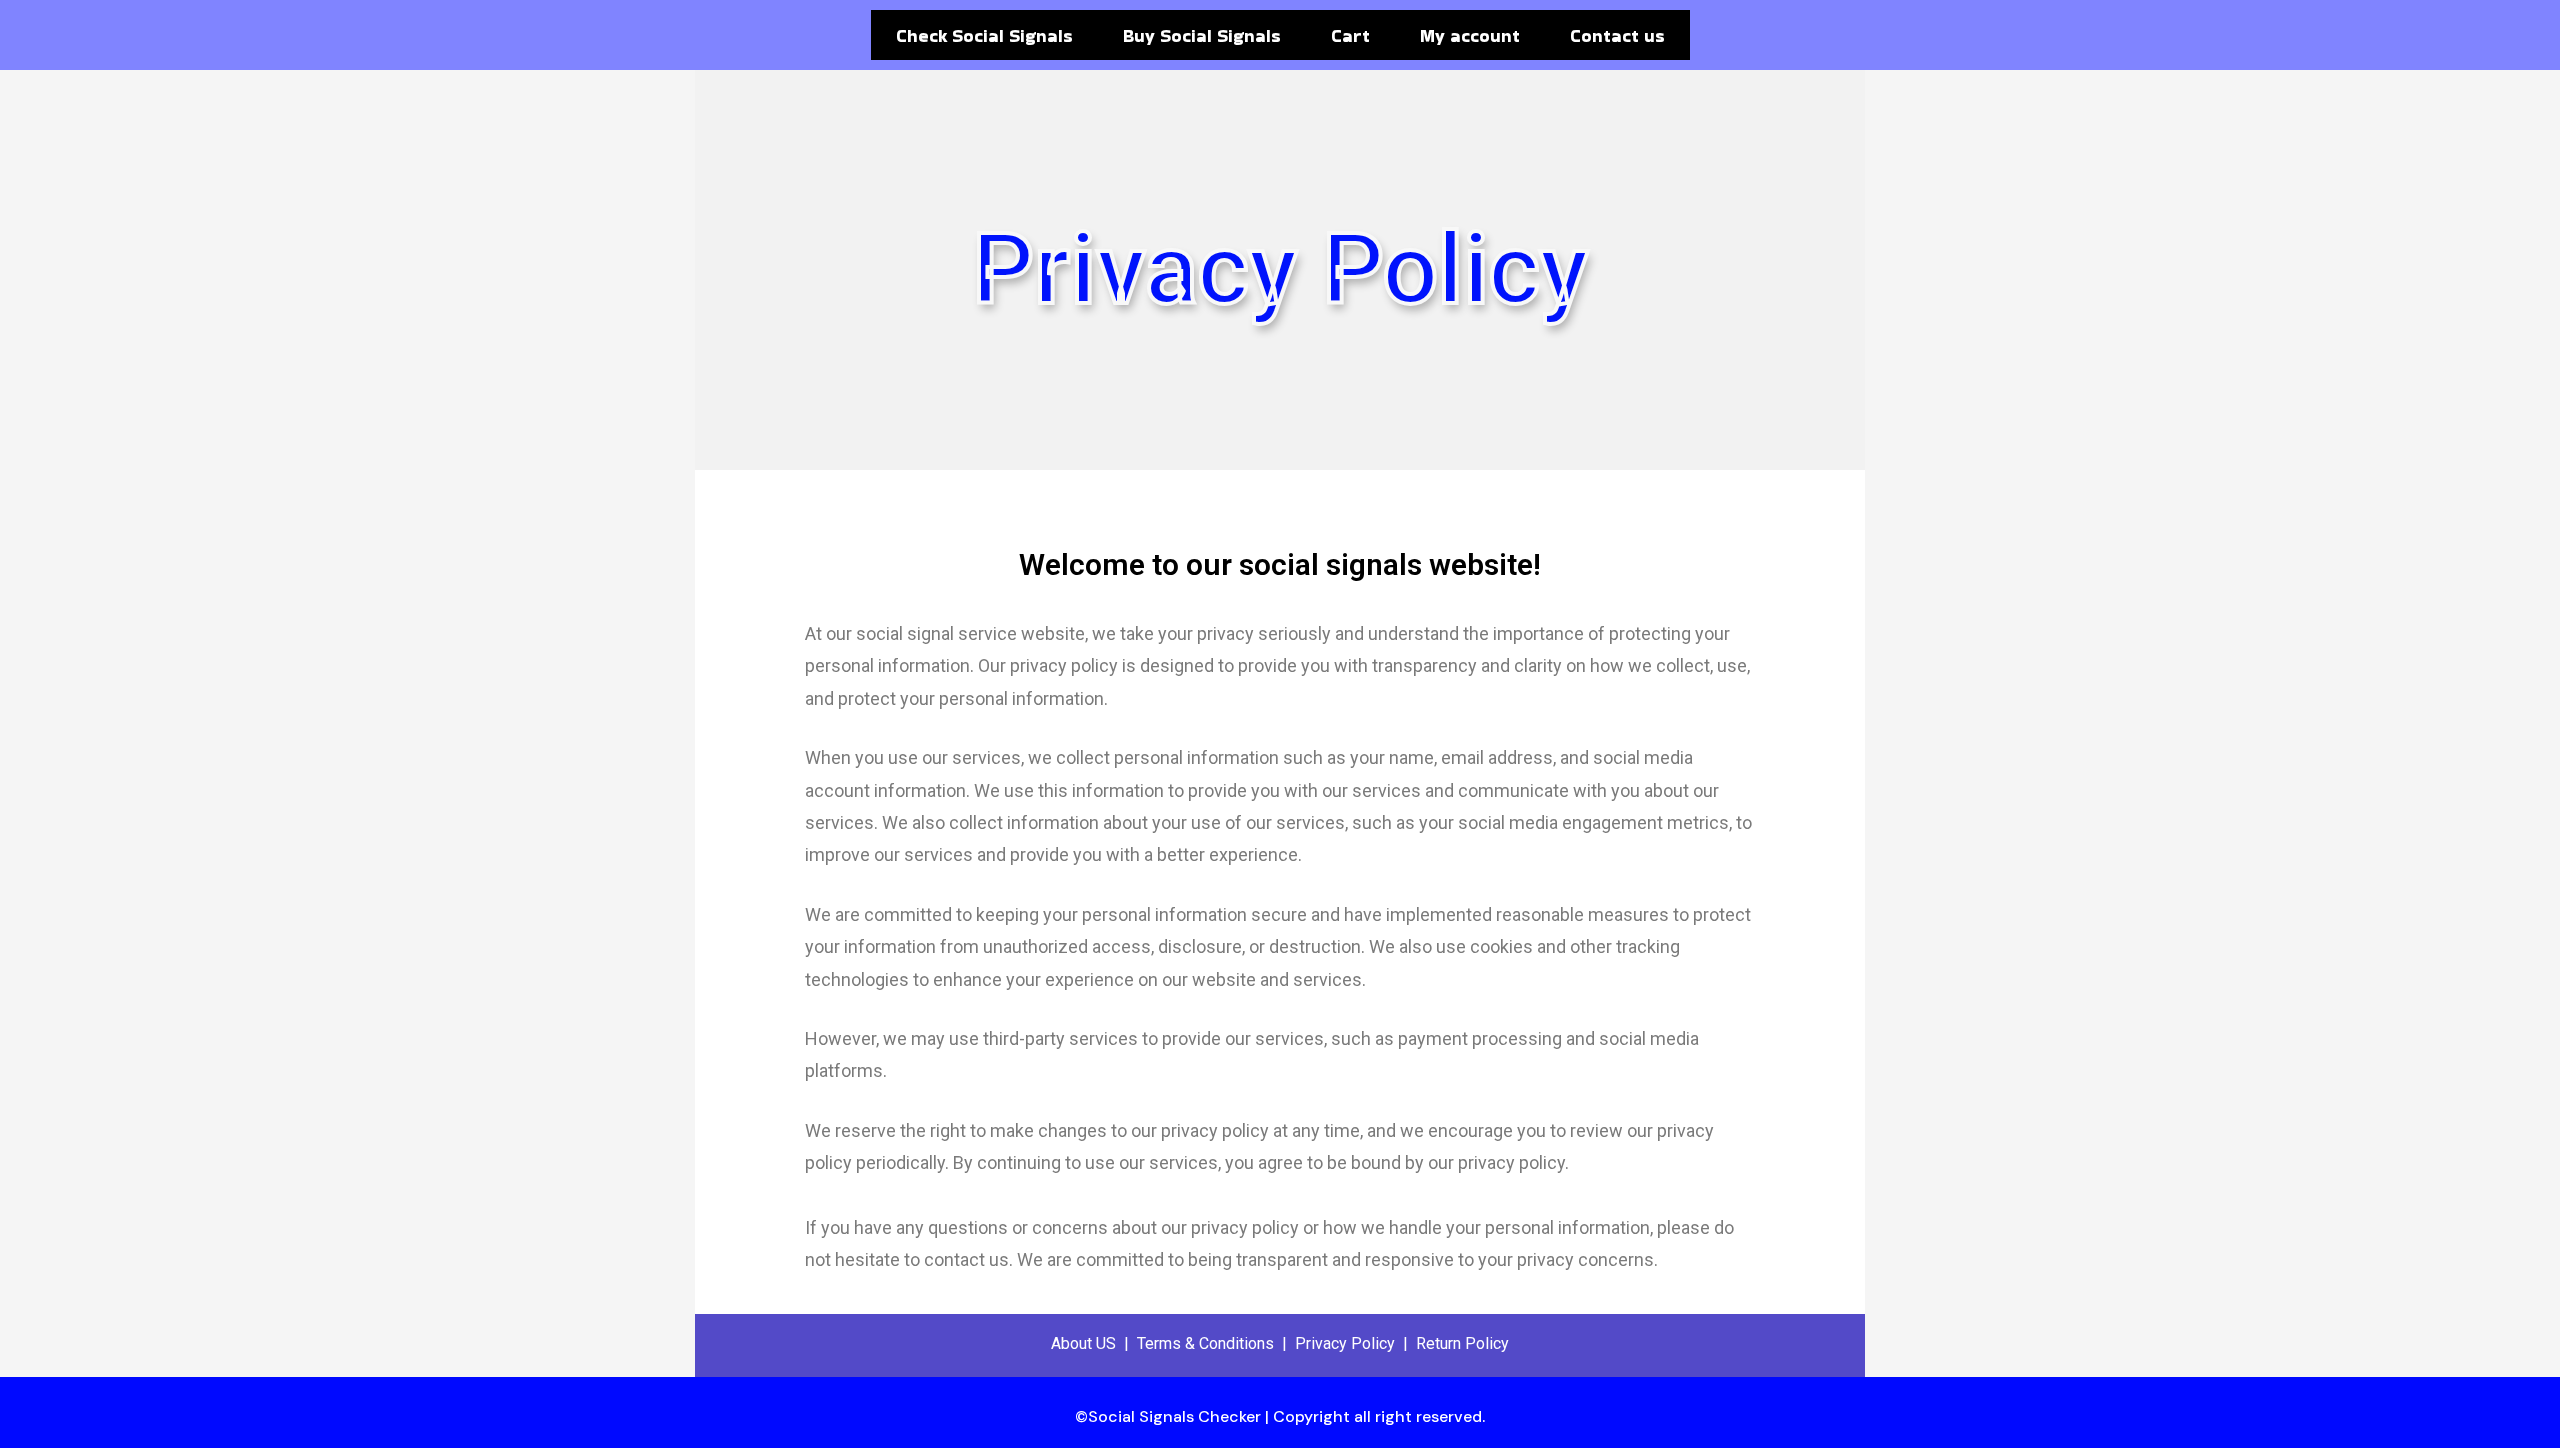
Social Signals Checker (1174, 1416)
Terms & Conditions (1205, 1343)
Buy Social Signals (1202, 35)
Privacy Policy (1345, 1343)
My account (1470, 35)
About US (1083, 1343)
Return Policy (1462, 1343)
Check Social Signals (984, 35)
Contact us (1617, 35)
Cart (1350, 35)
